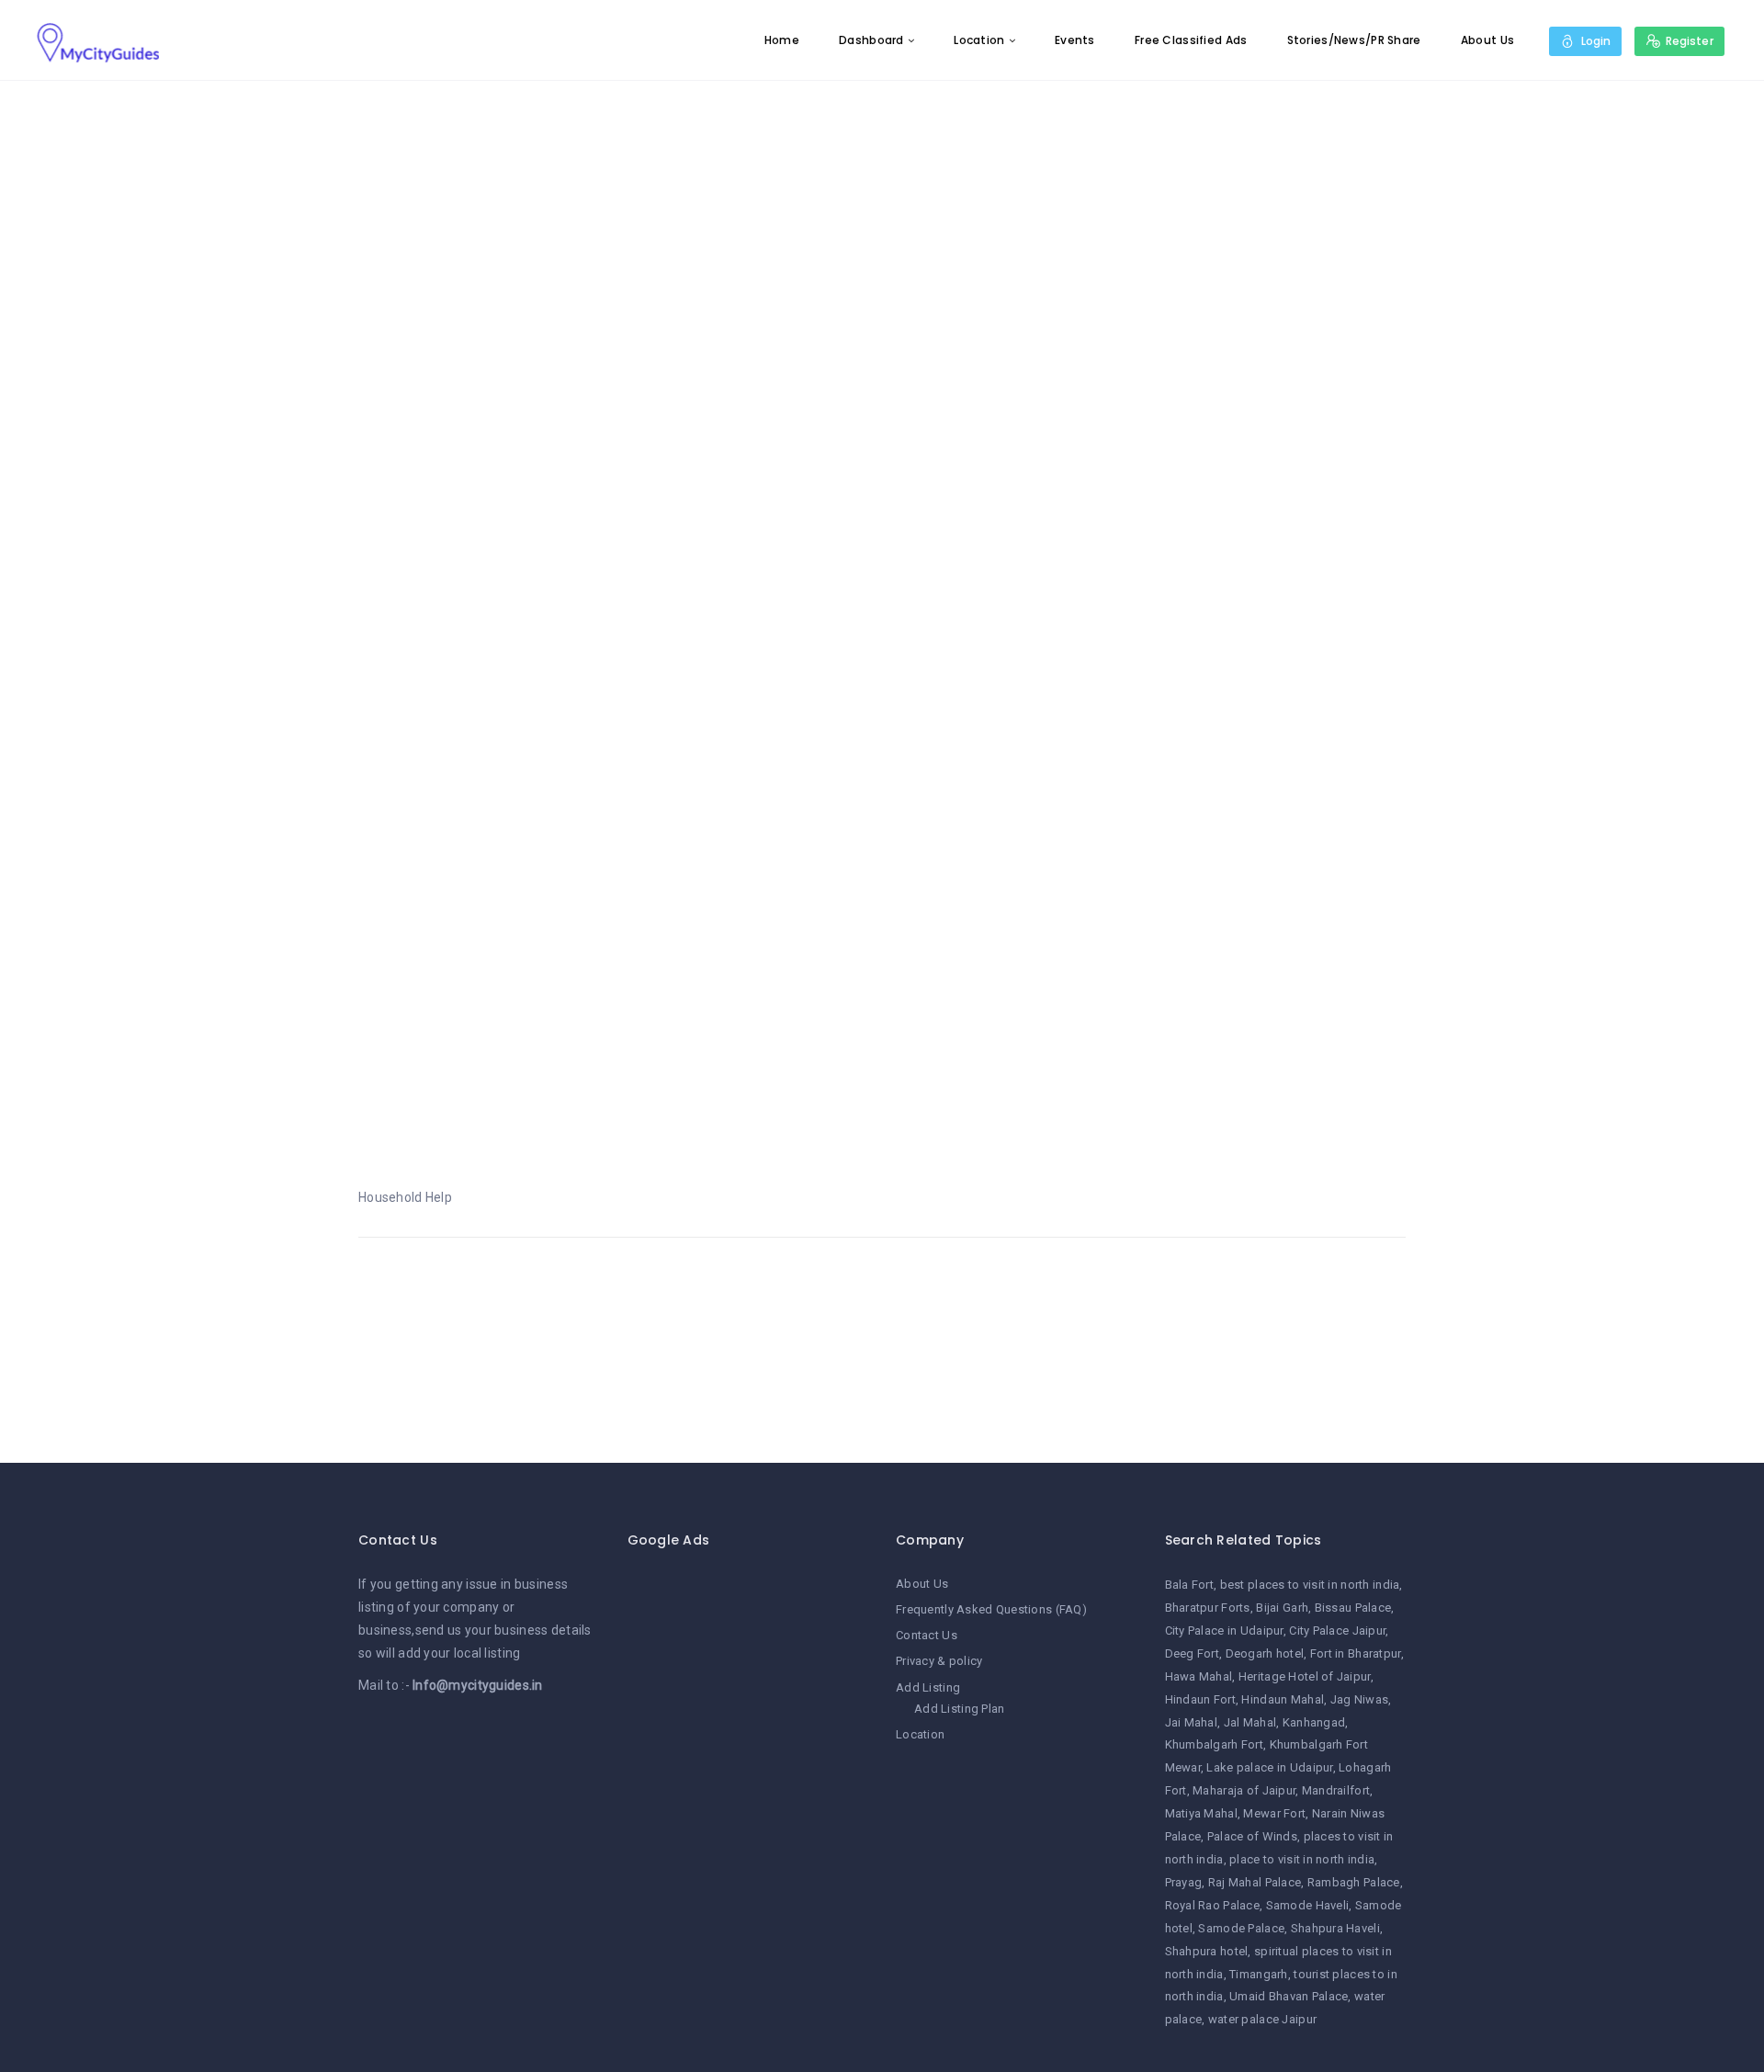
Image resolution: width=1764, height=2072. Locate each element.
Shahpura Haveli (1335, 1928)
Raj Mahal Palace (1255, 1882)
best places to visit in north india (1310, 1585)
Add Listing (928, 1687)
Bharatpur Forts (1208, 1608)
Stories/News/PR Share (1354, 40)
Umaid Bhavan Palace (1289, 1996)
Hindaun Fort (1200, 1699)
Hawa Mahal (1199, 1676)
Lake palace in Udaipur (1269, 1767)
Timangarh (1259, 1974)
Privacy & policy (939, 1661)
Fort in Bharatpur (1356, 1653)
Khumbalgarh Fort (1214, 1744)
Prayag (1184, 1882)
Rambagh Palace (1354, 1882)
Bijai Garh (1282, 1608)
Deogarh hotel (1265, 1653)
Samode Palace (1241, 1928)
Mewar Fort (1274, 1813)
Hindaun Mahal (1283, 1699)
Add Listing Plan (959, 1709)
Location (979, 40)
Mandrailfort (1336, 1790)
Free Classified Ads (1191, 40)
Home (782, 40)
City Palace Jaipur (1337, 1630)
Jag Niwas (1360, 1699)
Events (1075, 40)
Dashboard (871, 40)
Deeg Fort (1193, 1653)
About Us (1487, 40)
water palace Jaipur (1262, 2019)
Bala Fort (1190, 1585)
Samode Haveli (1308, 1905)
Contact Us (927, 1635)
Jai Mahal (1192, 1722)
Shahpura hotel (1207, 1951)
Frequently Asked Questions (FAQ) (991, 1609)
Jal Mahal (1250, 1722)
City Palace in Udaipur (1224, 1630)
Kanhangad (1314, 1722)
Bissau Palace (1353, 1608)
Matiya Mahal (1201, 1813)
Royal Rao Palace (1212, 1905)
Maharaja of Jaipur (1244, 1790)
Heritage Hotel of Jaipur (1305, 1676)
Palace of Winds (1252, 1836)
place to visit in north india (1302, 1859)
